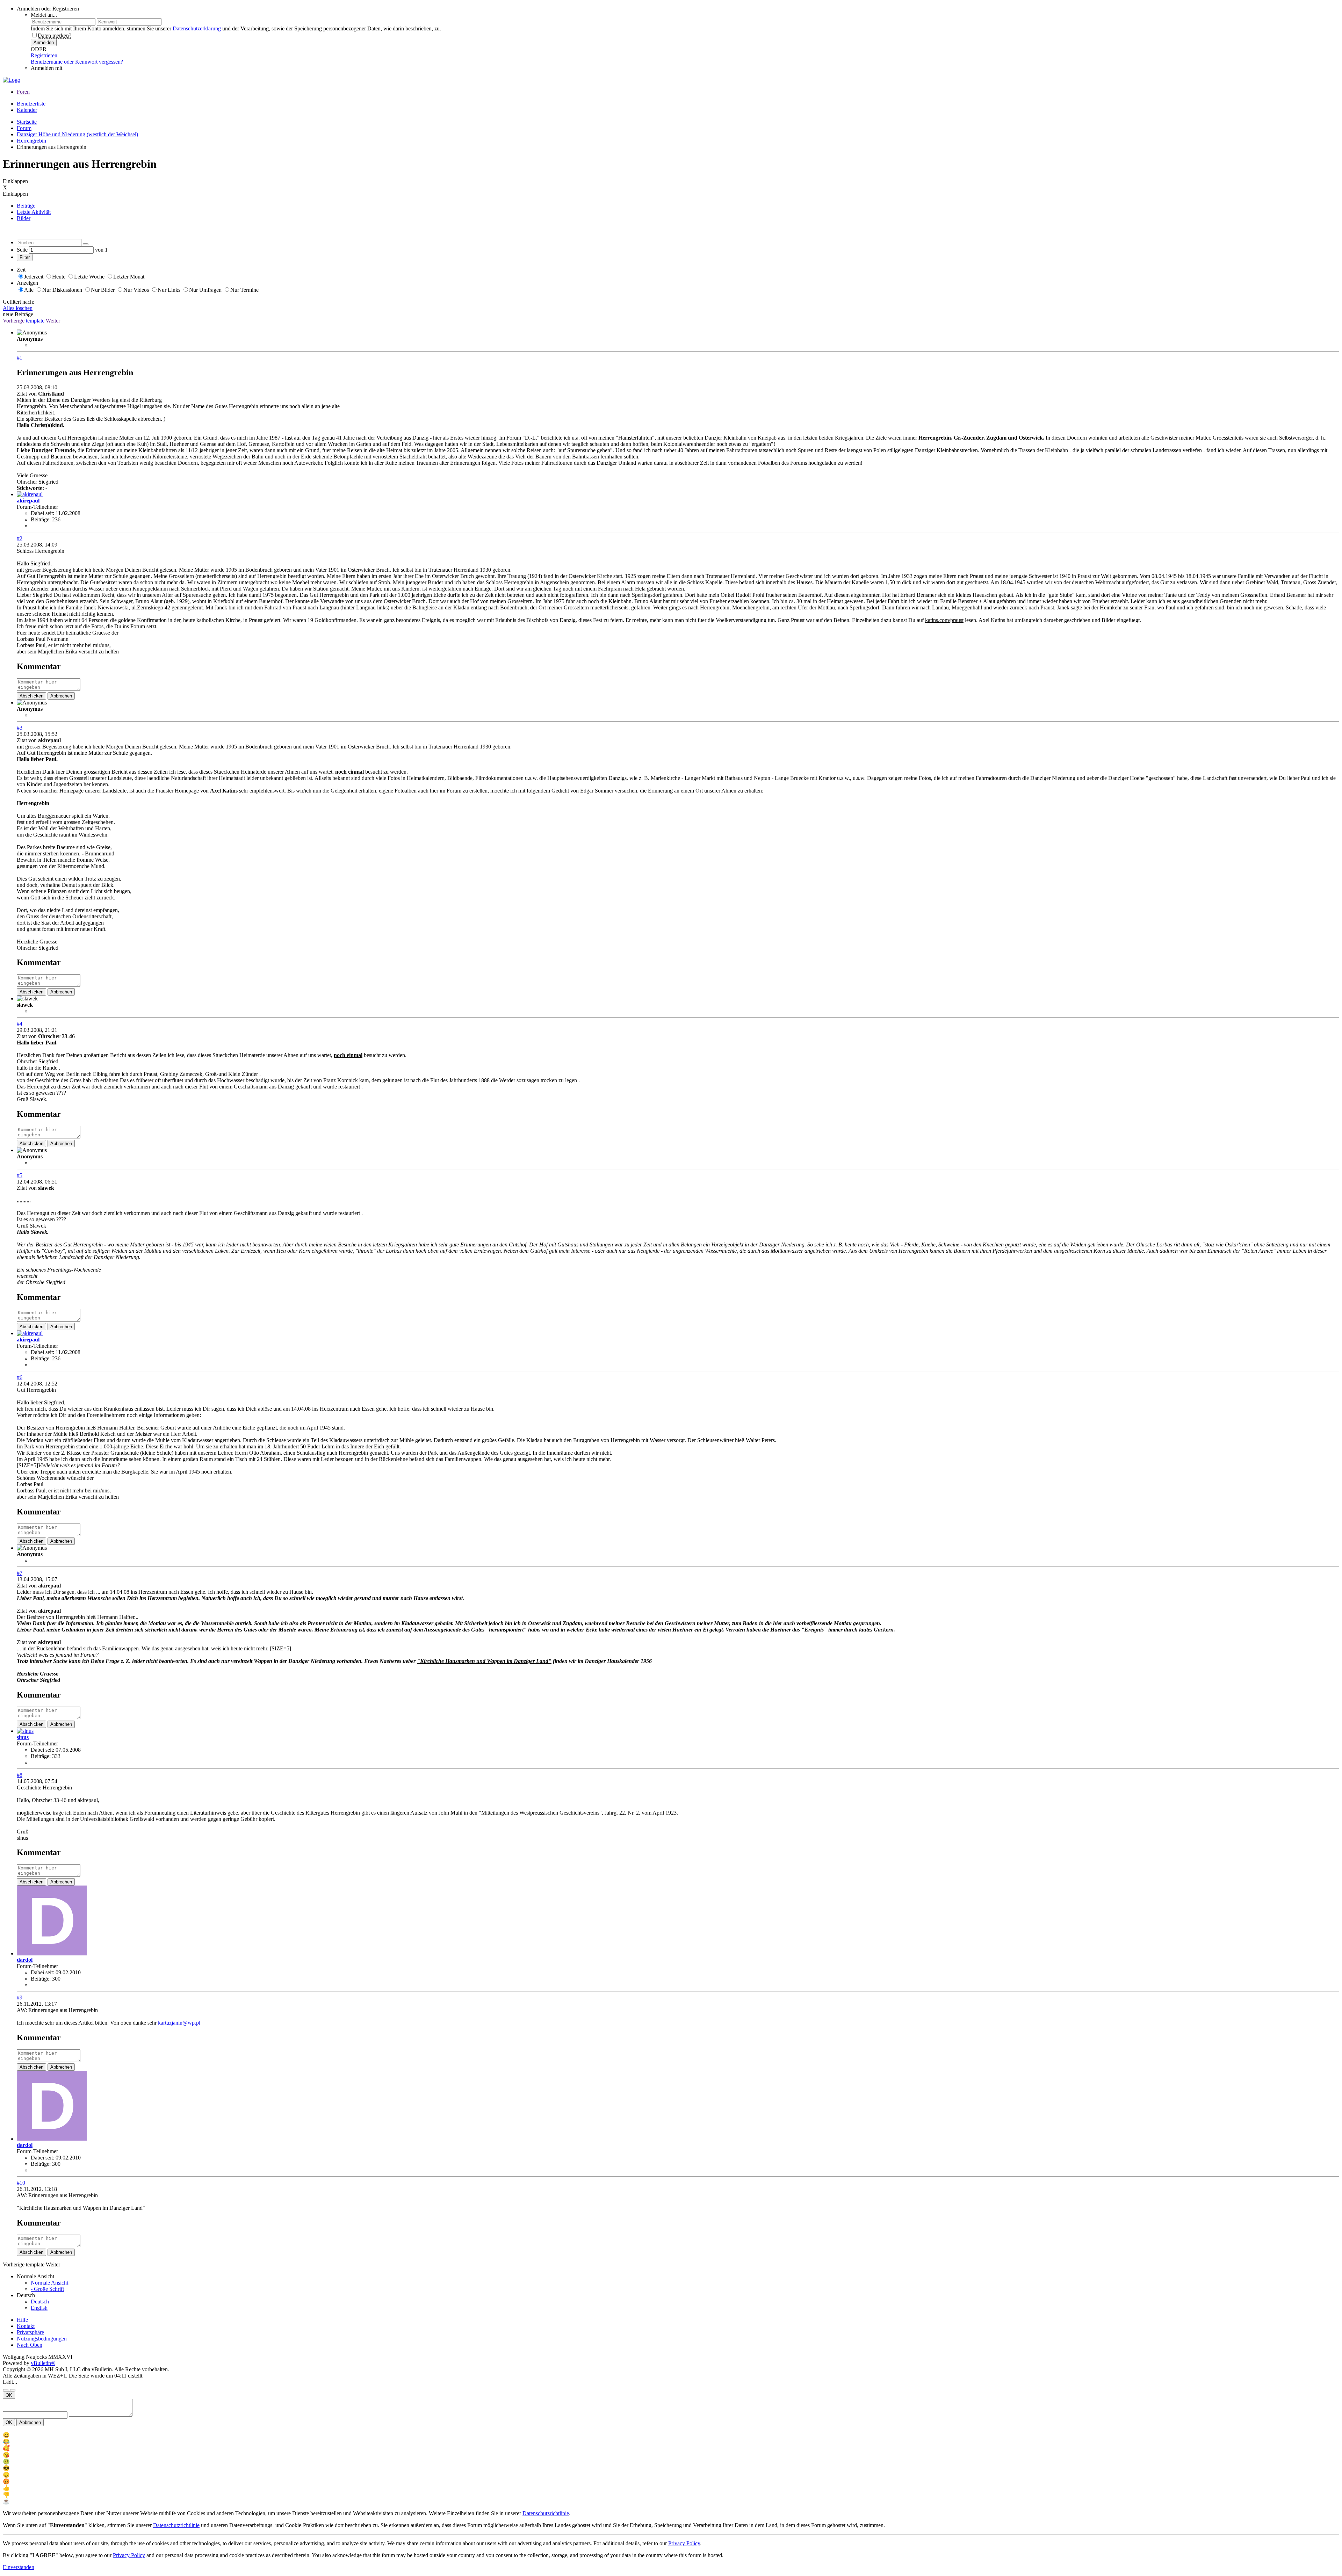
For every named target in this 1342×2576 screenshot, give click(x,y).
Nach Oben (30, 2345)
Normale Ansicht (49, 2283)
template (35, 321)
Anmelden (44, 42)
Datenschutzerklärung (197, 28)
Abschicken (31, 696)
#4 (20, 1024)
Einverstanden (19, 2567)
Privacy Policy (684, 2543)
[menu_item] (671, 2435)
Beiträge (26, 206)
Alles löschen (18, 308)
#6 (20, 1377)
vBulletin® (43, 2363)
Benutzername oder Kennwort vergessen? (77, 62)
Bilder (24, 218)
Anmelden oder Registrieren (48, 9)
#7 (20, 1573)
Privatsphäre (30, 2332)
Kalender (27, 110)
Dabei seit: (42, 513)
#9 (20, 1998)
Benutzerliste (31, 104)
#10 (21, 2183)
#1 (20, 358)
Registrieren (44, 55)
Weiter (53, 321)
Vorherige (14, 321)
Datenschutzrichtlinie (546, 2513)
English (39, 2308)
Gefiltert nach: (19, 302)
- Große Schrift (47, 2289)
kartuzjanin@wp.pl (179, 2023)
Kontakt (26, 2326)
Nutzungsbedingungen (42, 2339)
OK (9, 2395)
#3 (20, 728)
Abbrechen (61, 696)
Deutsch (40, 2302)
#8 (20, 1775)
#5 (20, 1175)
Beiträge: (41, 519)
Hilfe (22, 2320)
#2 (20, 538)
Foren (23, 92)
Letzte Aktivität (34, 212)
